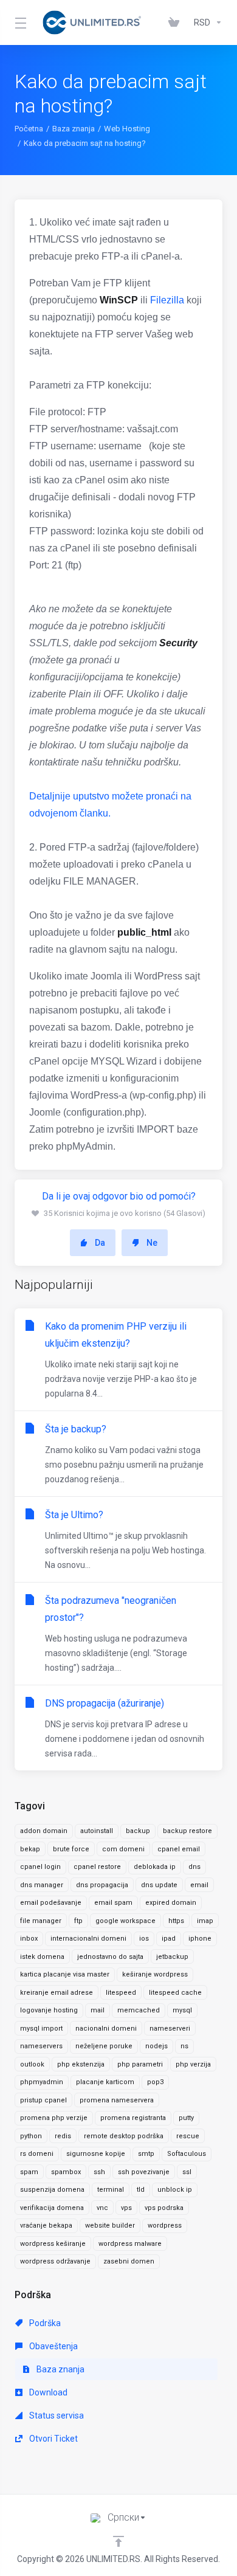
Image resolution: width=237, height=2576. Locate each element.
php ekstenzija (81, 2064)
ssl (187, 2172)
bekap (30, 1849)
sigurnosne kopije (96, 2154)
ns (184, 2046)
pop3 (155, 2082)
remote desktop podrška (124, 2136)
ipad (169, 1939)
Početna (29, 129)
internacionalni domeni (88, 1939)
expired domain (171, 1903)
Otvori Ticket (53, 2439)
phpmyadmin (42, 2082)
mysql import (41, 2029)
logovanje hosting (49, 2010)
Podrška (44, 2323)
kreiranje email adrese (57, 1993)
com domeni (123, 1849)
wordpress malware (130, 2244)
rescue (188, 2136)
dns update (159, 1885)
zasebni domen (129, 2261)
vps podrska (164, 2208)
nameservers (41, 2046)
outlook (32, 2064)
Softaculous (187, 2154)
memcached (139, 2010)
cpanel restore (97, 1867)
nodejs (156, 2046)
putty (186, 2118)
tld (141, 2190)
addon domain (44, 1831)
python (31, 2136)
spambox (66, 2172)
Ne (152, 1243)
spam (29, 2172)
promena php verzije (54, 2118)
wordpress (165, 2226)
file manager (41, 1921)
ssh (99, 2172)
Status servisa (56, 2415)
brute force (71, 1849)
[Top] (118, 2541)
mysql (182, 2010)
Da (100, 1243)
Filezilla (167, 300)
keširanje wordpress (155, 1974)
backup (138, 1831)
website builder (110, 2226)
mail (98, 2010)
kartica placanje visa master (65, 1974)
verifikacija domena (52, 2208)
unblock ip (175, 2190)
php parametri (140, 2064)
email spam (113, 1903)
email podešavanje (51, 1903)
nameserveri (170, 2029)
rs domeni (37, 2154)
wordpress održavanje (55, 2261)
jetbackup (172, 1957)
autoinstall (97, 1831)
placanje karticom (105, 2082)
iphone (200, 1939)
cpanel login (40, 1867)
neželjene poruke (104, 2046)
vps (126, 2208)
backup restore (187, 1831)
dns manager (42, 1885)
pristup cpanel (43, 2100)
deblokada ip (155, 1867)
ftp (78, 1921)
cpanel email (179, 1849)
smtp (146, 2154)
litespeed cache (175, 1993)
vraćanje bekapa (46, 2226)
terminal (111, 2190)
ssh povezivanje (144, 2172)
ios (144, 1939)
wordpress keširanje (53, 2244)
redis (63, 2136)
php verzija (193, 2064)
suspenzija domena (52, 2190)
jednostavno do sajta (110, 1957)
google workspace (125, 1921)
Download (47, 2392)
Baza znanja (74, 129)
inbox (29, 1939)
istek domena (42, 1957)
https (176, 1921)
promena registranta (133, 2118)
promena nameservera (117, 2100)
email (199, 1885)
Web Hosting (127, 129)
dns (194, 1867)
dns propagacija (102, 1885)
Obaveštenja (53, 2346)
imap (205, 1921)
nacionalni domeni (106, 2029)
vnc (102, 2208)
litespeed (121, 1993)
